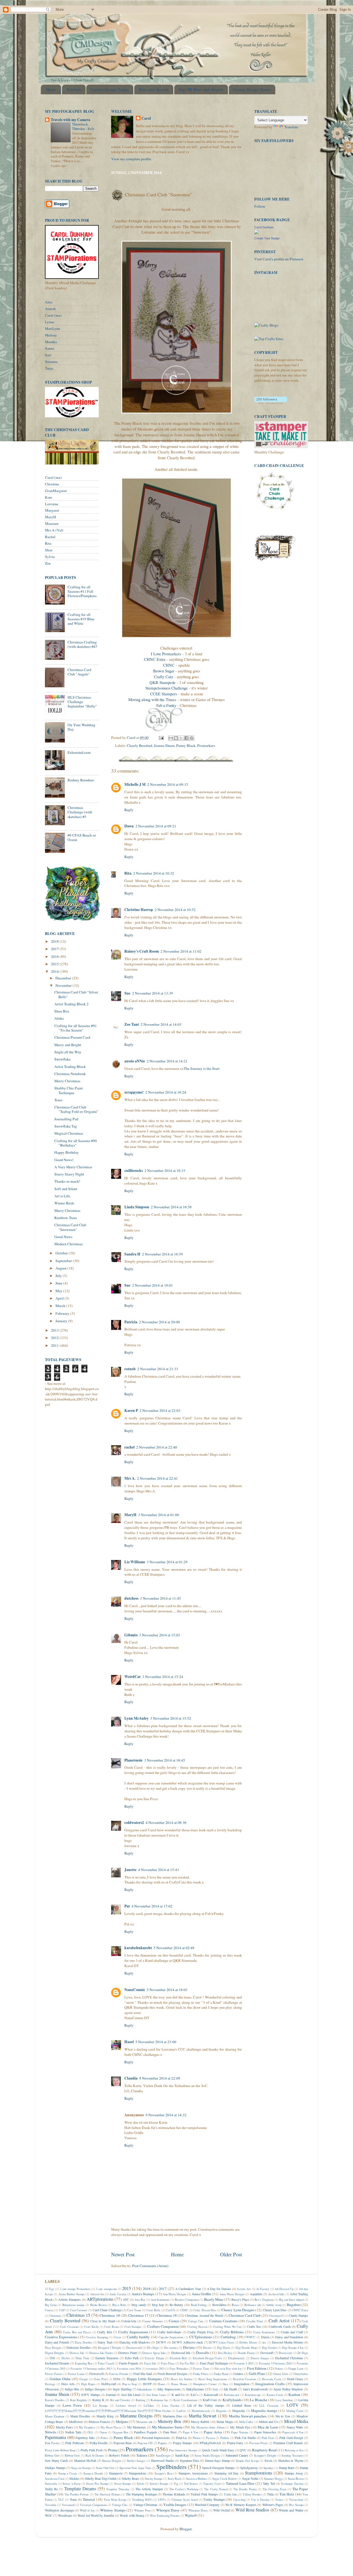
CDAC (184, 2310)
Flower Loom (76, 2374)
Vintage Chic (120, 2505)
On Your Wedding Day (81, 727)
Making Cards (295, 2411)
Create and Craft (292, 2332)
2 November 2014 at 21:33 (158, 1369)
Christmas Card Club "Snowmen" (70, 1227)
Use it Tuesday (260, 2500)
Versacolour (296, 2500)
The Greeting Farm (274, 2489)
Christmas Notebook (70, 1074)
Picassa (210, 2438)
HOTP (147, 2384)
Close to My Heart (103, 2321)
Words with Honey (132, 2515)
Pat (127, 1906)
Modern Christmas (69, 1244)
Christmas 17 (138, 2315)
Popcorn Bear (123, 2443)
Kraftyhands (232, 2400)
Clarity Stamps (298, 2315)
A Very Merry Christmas (73, 1167)
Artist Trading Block (70, 1067)
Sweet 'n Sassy (72, 2484)
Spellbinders (171, 2467)
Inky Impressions (169, 2389)
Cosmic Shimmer (153, 2321)
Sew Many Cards (57, 2460)
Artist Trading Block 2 (71, 1004)
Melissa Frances (99, 2422)
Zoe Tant (132, 1024)
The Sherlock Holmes (107, 2494)
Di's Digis (153, 2348)
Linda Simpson (137, 1207)
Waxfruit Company (207, 2505)
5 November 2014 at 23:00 (156, 2042)
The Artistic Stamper (149, 2489)
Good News (63, 1237)
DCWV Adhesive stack (188, 2342)
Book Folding (199, 2305)
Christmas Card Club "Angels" (79, 672)
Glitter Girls (281, 2374)
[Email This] (171, 738)
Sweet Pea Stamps (97, 2484)
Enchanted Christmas (289, 2358)
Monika (51, 342)
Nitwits (51, 2432)
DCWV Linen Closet (221, 2342)
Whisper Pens (142, 2510)
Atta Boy (140, 2300)
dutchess (131, 1598)
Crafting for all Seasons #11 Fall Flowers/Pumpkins (82, 591)
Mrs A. (130, 1478)
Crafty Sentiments (264, 2332)
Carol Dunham (264, 227)
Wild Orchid (221, 2510)
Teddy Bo (51, 2489)
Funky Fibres (201, 2374)
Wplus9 (191, 2515)
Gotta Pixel (101, 2379)
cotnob (130, 1369)
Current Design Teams (110, 89)
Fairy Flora (168, 2363)
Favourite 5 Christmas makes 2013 (91, 2369)
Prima (113, 2450)
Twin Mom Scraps (115, 2500)
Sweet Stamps (123, 2484)
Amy (49, 302)
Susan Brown (296, 2479)
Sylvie (50, 557)
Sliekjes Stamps (55, 2468)
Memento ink (144, 2422)
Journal (111, 2395)
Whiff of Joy (87, 2510)
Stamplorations (259, 2473)
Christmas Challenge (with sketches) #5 (80, 812)
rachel (129, 1447)
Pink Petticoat (74, 2443)
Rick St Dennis (95, 2455)
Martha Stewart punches (248, 2416)
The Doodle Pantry (245, 2489)
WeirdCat (133, 1677)
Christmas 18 (167, 2315)
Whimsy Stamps (113, 2510)
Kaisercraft (211, 2395)
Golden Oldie (60, 2379)
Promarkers (206, 745)
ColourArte (129, 2321)
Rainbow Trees (66, 1218)
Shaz (49, 550)
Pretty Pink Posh (92, 2450)
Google (84, 2379)
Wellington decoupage (59, 2510)
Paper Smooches (265, 2432)
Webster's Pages (273, 2505)
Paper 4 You (190, 2432)
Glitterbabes (301, 2374)
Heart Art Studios (182, 2379)
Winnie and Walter (291, 2510)
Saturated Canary (237, 2455)
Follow (260, 206)
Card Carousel (79, 2310)
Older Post (231, 2254)
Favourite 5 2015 (244, 2363)
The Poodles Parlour (77, 2494)
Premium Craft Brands (288, 2443)
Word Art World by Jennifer (96, 2515)
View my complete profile (131, 159)
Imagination (242, 2384)
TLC (61, 2500)
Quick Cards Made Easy (218, 2450)
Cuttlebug (228, 2337)
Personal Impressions (156, 2438)
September (64, 1261)
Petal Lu (181, 2438)
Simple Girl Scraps (247, 2461)
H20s (117, 2379)
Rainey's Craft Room (142, 951)
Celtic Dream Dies (205, 2310)
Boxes (235, 2305)
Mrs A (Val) (54, 530)
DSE (53, 2358)
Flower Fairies (54, 2374)
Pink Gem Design (291, 2438)
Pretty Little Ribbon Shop (60, 2450)
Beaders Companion (187, 2300)
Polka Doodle (99, 2443)
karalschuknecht (138, 1948)
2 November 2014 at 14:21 (167, 1061)
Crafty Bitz (105, 2332)
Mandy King (105, 2416)
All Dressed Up (284, 2289)
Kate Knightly (78, 2400)
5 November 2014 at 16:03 (167, 1990)
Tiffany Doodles (252, 2494)
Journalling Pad (66, 1119)
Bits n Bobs (119, 2305)
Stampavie (116, 2473)
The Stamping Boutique (141, 2494)
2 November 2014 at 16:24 (166, 1092)
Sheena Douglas (112, 2461)
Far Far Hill (187, 2363)
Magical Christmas (69, 1133)
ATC (126, 2299)
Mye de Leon (268, 2427)
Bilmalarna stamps (73, 2305)
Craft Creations (69, 2327)
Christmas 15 (78, 2315)
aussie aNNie (135, 1061)
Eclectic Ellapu (154, 2358)
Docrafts (203, 2353)
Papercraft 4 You (293, 2432)
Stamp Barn (287, 2468)
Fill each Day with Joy (228, 2369)
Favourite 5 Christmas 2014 (275, 2363)
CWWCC (250, 2337)
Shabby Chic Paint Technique (69, 1090)
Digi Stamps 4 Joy (293, 2348)
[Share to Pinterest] (192, 738)
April (60, 1298)
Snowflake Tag (66, 1126)
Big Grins (51, 2305)
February (63, 1313)
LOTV (293, 2405)
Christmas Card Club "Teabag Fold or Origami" (76, 1109)
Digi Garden (269, 2348)
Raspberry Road (264, 2450)
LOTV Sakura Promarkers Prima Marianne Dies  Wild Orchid (108, 2411)
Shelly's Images (136, 2461)
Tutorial (89, 2499)
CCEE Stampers (164, 694)
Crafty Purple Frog (200, 2332)
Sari (48, 355)
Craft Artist (279, 2321)
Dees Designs (53, 2348)
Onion (103, 2432)
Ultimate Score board (185, 2500)
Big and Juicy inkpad (291, 2300)
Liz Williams (135, 1562)
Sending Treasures (293, 2455)
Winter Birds (64, 1203)
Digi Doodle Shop (246, 2348)
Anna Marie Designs (232, 2294)
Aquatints (256, 2294)
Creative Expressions (61, 2337)
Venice (279, 2500)
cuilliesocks (134, 1171)
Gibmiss (131, 1635)
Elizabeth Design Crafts (207, 2358)
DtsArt (66, 2358)
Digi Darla (224, 2348)
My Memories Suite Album (208, 2427)
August (61, 1268)
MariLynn (53, 328)
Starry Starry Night (69, 1174)
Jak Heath (230, 2389)
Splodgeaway (249, 2468)
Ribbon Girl (52, 2455)
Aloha (59, 1018)
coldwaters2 (134, 1823)
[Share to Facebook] (186, 738)
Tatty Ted (269, 2483)
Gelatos (238, 2374)
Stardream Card (54, 2479)
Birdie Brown (98, 2305)
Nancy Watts (295, 2427)
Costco (174, 2321)
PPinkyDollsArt (210, 2443)
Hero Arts (68, 2384)
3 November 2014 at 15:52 (171, 1718)
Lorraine (52, 504)
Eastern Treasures (107, 2358)
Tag (176, 2484)
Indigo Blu (72, 2389)
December (64, 978)
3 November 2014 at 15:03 (160, 1635)
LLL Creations (269, 2406)
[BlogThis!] (176, 738)
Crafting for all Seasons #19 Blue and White (81, 619)
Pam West (170, 2432)
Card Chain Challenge (107, 2310)
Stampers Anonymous (193, 2473)
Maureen (52, 523)
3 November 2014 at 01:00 (159, 1515)
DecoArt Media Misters (288, 2342)
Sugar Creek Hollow (225, 2479)
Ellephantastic (236, 2358)
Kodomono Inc (159, 2400)
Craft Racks (91, 2327)
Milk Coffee (246, 2422)
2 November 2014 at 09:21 (156, 826)
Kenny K (98, 2400)
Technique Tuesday (292, 2484)
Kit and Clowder (120, 2400)
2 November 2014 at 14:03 (161, 1024)
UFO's (162, 2500)
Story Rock (174, 2479)
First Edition (257, 2368)
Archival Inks (276, 2294)
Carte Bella (153, 2310)
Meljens (122, 2422)
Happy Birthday (67, 1152)
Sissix (268, 2460)
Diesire (207, 2348)
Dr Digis (303, 2353)
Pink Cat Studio (245, 2438)
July (59, 1276)
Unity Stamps (214, 2499)
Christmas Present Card (72, 1037)
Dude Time (82, 2358)
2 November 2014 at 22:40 (157, 1447)
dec (264, 2342)
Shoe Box (62, 1011)
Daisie (265, 2337)
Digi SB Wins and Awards (201, 89)
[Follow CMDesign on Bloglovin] (271, 403)
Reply (129, 810)
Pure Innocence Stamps (183, 2450)
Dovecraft (267, 2353)
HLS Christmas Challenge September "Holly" (82, 702)
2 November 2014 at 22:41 (157, 1478)
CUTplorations (201, 2337)
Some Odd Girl (105, 2468)
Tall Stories (191, 2484)
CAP (62, 2310)
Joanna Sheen (164, 745)
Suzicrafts (51, 2484)
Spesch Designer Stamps (218, 2468)
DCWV (161, 2342)
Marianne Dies (173, 2416)
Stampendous (138, 2473)
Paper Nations (240, 2432)
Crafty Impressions (133, 2332)
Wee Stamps (296, 2505)
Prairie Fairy (235, 2443)
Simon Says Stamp (217, 2460)
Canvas (49, 2310)
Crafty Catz (164, 677)
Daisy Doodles (83, 2342)
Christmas (55, 2316)
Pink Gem (268, 2438)
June (59, 1283)
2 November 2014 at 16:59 (162, 1254)
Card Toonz (134, 2310)
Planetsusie (133, 1760)
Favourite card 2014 (129, 2369)
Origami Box (120, 2432)
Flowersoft (97, 2374)
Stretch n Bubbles (197, 2479)
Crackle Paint (255, 2321)
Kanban (294, 2395)
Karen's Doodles (55, 2400)
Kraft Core (210, 2400)
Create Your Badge (267, 238)
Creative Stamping (97, 2337)
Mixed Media (296, 2421)
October (62, 1253)
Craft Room (111, 2327)
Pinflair (225, 2438)
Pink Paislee (52, 2443)
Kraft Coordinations (185, 2400)
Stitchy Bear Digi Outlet (101, 2478)
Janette (130, 1870)
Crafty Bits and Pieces (77, 2332)
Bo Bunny (176, 2305)
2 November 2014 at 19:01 (153, 1285)
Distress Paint (127, 2353)
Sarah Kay (182, 2455)
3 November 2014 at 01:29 (167, 1562)
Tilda (270, 2494)
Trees (58, 1100)
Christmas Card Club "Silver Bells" (76, 994)
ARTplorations (100, 2299)
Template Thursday (118, 2489)
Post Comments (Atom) (150, 2266)
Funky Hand (221, 2374)
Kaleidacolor (232, 2395)
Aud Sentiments (160, 2300)
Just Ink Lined (131, 2395)
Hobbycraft (109, 2384)
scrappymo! (134, 1092)
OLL (90, 2432)
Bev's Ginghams (264, 2300)
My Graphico (87, 2427)
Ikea (225, 2384)
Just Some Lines (156, 2395)
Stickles (74, 2478)
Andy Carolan (118, 2294)
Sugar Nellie (250, 2478)
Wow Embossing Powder (165, 2516)
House (161, 2384)
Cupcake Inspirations (171, 2337)
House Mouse (179, 2384)
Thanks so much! (67, 1181)
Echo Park (132, 2358)
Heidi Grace (295, 2379)
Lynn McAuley (137, 1718)
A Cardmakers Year (188, 2289)
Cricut (117, 2337)
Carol (146, 118)
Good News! (64, 1160)
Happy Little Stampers (144, 2379)
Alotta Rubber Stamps (72, 2294)
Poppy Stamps (183, 2443)
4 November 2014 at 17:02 (152, 1906)
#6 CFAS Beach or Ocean (82, 837)
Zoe (48, 563)
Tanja (49, 368)
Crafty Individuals (169, 2332)
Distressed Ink (181, 2353)
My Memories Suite (167, 2427)
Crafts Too (254, 2326)
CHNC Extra (155, 659)
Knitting (141, 2400)
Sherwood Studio (162, 2460)
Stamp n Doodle (93, 2473)
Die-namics (171, 2348)
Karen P (131, 1410)
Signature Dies (189, 2460)
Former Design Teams (252, 89)
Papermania (55, 2437)
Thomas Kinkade (174, 2494)
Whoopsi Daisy (168, 2510)
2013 (55, 1330)
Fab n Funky (166, 705)
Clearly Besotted (140, 745)
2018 (55, 941)
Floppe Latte (296, 2369)
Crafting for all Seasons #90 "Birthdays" (76, 1143)
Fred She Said (143, 2374)
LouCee (181, 2411)
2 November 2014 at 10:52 (175, 910)
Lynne (50, 322)
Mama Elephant (55, 2416)
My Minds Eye (240, 2427)
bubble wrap (274, 2305)
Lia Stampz (101, 2406)
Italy (215, 2389)
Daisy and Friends (57, 2342)
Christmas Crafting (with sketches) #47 (82, 644)
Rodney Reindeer (81, 780)
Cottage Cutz (196, 2321)
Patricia (131, 1322)
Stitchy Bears (131, 2478)
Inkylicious (195, 2389)
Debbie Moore (248, 2342)
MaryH (130, 1515)
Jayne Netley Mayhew (288, 2389)
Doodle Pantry (246, 2353)
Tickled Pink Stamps (204, 2494)
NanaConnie (135, 1990)
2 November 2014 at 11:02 (181, 951)
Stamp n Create (68, 2473)
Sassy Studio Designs (207, 2455)
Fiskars (279, 2369)
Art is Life (62, 1196)
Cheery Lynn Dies (275, 2310)
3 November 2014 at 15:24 (163, 1677)
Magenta (221, 2411)
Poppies (163, 2443)
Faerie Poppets (129, 2363)
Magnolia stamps (264, 2411)
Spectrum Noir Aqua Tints (135, 2468)
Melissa (51, 335)
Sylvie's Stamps (159, 2484)
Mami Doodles (80, 2416)
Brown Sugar (164, 671)
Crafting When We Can (227, 2327)
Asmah (50, 309)
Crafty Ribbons (232, 2332)
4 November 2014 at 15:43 (159, 1870)
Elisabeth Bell (178, 2358)
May (59, 1291)
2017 (55, 949)
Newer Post (123, 2254)
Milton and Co (269, 2422)
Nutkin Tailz (73, 2432)
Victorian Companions (93, 2505)
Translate (291, 127)
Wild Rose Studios (252, 2510)
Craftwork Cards (280, 2326)
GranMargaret (56, 491)
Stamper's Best (163, 2473)
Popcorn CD (145, 2443)
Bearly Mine (214, 2299)
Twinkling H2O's (142, 2500)
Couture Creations (223, 2321)
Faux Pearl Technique (214, 2363)
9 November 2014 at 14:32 (166, 2115)
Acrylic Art (244, 2289)
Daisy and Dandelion (289, 2337)
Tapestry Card (212, 2484)
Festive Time (201, 2369)
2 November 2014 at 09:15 (168, 784)
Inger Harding (122, 2389)
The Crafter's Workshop (184, 2489)
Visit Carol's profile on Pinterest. (279, 259)
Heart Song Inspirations (213, 2379)
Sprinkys (268, 2468)
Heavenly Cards (272, 2379)
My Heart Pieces (111, 2427)
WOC (49, 2515)
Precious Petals (259, 2443)
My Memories (137, 2427)
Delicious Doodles (79, 2347)
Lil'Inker (149, 2406)
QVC (243, 2450)
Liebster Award (126, 2406)
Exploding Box (84, 2363)
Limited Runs (242, 2405)
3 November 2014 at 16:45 (165, 1760)
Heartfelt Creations (244, 2379)
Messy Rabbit (200, 2422)
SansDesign (163, 2455)
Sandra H (132, 1254)
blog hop (158, 2305)
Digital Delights (54, 2353)
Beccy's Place (240, 2299)
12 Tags (50, 2289)
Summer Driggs (273, 2479)
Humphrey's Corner (205, 2384)
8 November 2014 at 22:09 (160, 2078)
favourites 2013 (155, 2369)
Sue (127, 993)
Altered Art (97, 2294)
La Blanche (258, 2400)
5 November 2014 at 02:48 (174, 1948)
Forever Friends (119, 2374)
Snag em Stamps (81, 2468)
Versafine (51, 2505)
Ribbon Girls (73, 2455)
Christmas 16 (110, 2315)
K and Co (178, 2395)
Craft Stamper (133, 2327)
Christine (52, 484)
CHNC (169, 665)
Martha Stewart (203, 2416)
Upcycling (239, 2500)
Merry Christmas (67, 1081)
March (61, 1306)
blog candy (139, 2305)
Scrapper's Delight (265, 2455)
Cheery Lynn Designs (238, 2310)
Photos (197, 2438)
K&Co (194, 2395)
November (64, 985)
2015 (55, 964)
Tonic (73, 2499)
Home (51, 89)
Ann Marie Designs (175, 2294)
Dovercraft (285, 2353)
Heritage (50, 2384)
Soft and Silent (66, 1189)
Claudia (131, 2078)
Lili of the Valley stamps (206, 2405)
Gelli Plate (257, 2374)
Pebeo (104, 2438)
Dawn (129, 826)
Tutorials (74, 89)
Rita (128, 873)
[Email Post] (161, 737)
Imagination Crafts (270, 2384)
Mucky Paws (65, 2427)
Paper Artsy (213, 2432)
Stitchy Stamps (154, 2479)
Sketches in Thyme (291, 2460)
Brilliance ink (253, 2305)
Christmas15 (276, 2316)
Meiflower (76, 2422)
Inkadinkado (145, 2389)
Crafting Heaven (197, 2327)
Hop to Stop (129, 2384)
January (62, 1321)
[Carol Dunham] (256, 233)
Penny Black (186, 745)
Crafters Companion (163, 2326)
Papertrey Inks (85, 2438)
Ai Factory (263, 2289)
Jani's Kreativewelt (255, 2389)
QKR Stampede (163, 682)
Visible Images (175, 2505)
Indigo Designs (95, 2389)
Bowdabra (219, 2305)
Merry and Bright (68, 1045)
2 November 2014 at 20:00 (159, 1322)
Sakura (142, 2455)
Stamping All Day (227, 2473)
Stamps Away (294, 2473)
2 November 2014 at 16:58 (171, 1207)
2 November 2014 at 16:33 (165, 1171)
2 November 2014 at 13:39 (153, 993)
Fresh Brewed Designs (173, 2374)
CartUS (170, 2310)
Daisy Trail (105, 2342)
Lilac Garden (171, 2406)
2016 (55, 956)
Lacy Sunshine (284, 2400)
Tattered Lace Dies (240, 2483)
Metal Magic (225, 2422)
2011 (55, 1345)
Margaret (52, 510)
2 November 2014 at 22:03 (160, 1410)
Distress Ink (77, 2353)
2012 (55, 1338)
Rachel (50, 537)
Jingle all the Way (68, 1052)
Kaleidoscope (253, 2395)
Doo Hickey (225, 2353)
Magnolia (238, 2411)
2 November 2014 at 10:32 (154, 873)
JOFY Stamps (91, 2395)
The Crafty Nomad (216, 2489)
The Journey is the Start (202, 1068)
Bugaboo (294, 2305)
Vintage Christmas (145, 2505)
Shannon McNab (85, 2460)
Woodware (65, 2515)
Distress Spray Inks (154, 2353)
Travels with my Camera (70, 120)
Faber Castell (106, 2363)
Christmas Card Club (245, 2315)
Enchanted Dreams (57, 2363)
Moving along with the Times (152, 699)
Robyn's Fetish (119, 2455)
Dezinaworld (134, 2348)
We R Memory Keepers (241, 2505)
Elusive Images (260, 2358)
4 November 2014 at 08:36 (166, 1823)
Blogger (186, 2529)
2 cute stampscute (106, 2289)
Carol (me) (53, 315)
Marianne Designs (136, 2416)
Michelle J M (135, 784)
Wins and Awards (154, 89)
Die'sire (189, 2347)
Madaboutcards (201, 2411)
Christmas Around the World (204, 2315)
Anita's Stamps (143, 2294)
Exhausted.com (79, 752)
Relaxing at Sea (294, 2450)
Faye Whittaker (179, 2369)
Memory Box (169, 2421)
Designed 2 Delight (109, 2348)
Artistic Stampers (69, 2299)
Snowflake (62, 1059)
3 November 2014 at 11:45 (161, 1598)
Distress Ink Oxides (101, 2353)
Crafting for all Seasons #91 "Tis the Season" (76, 1028)
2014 (55, 971)
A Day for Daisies (219, 2289)
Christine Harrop (139, 910)
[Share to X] (181, 738)
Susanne (51, 362)
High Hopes (88, 2384)
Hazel (129, 2042)
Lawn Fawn (72, 2405)
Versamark (68, 2505)
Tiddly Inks (230, 2494)
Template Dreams (80, 2489)
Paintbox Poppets (146, 2432)
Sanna (50, 348)
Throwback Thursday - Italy (84, 126)
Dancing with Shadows (135, 2342)
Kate (49, 497)
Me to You (283, 2416)
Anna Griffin (201, 2294)
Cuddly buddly (138, 2337)
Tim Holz (287, 2494)
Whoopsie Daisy (198, 2510)
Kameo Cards (275, 2395)
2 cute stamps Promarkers (75, 2289)
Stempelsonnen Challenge (167, 688)
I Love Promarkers (166, 654)
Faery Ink (150, 2363)
